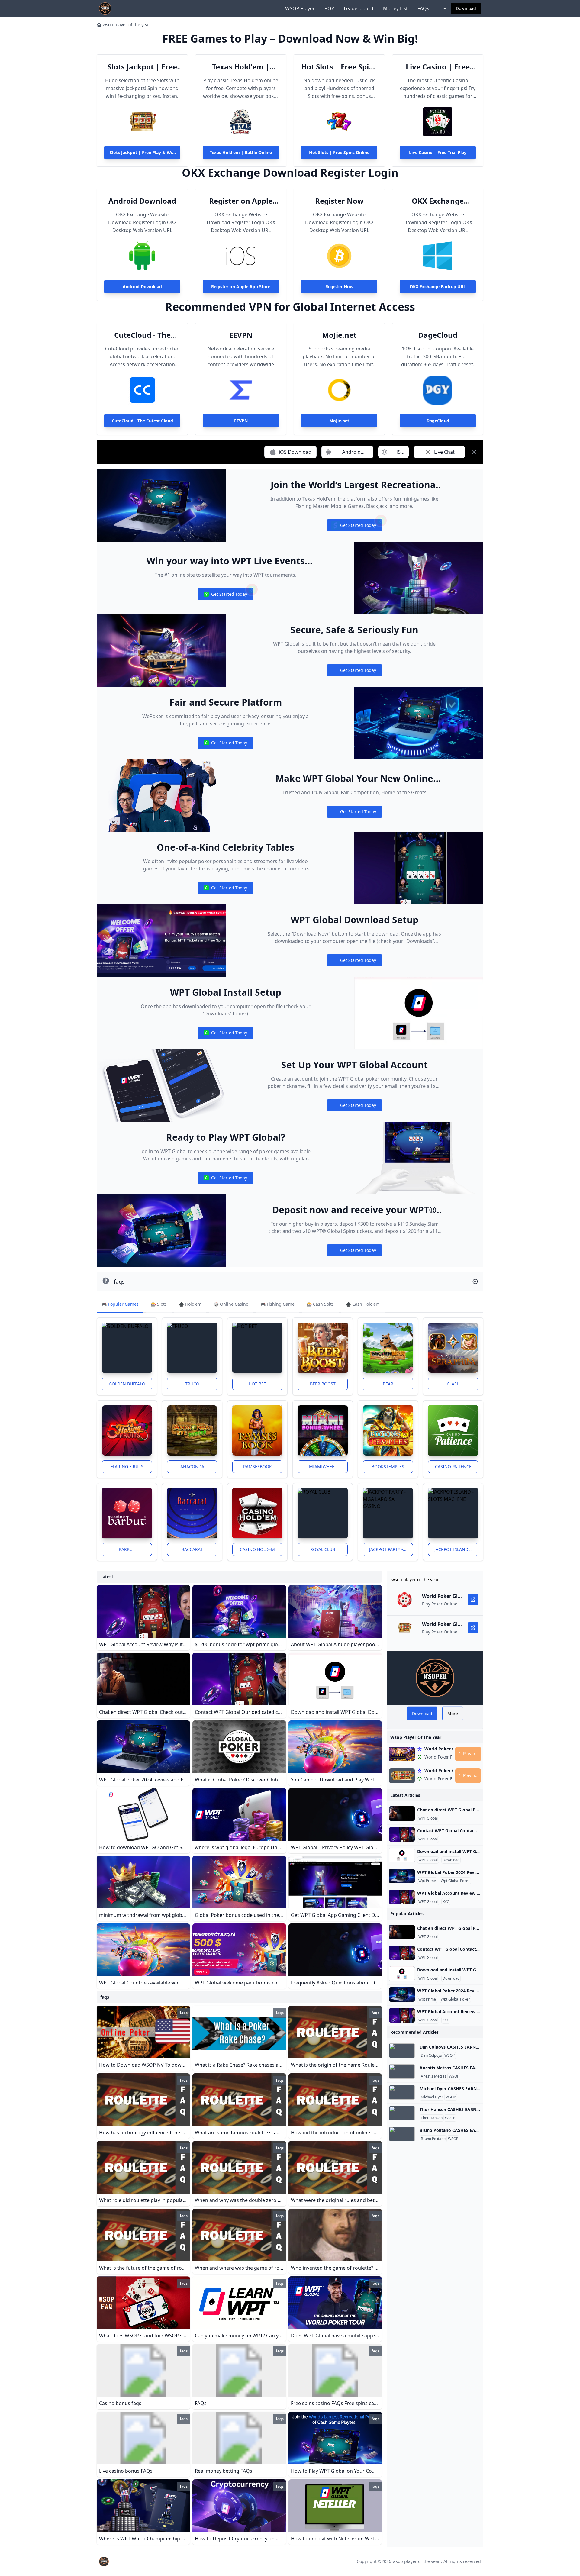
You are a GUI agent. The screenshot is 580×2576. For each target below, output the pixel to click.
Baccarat (192, 1549)
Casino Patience (453, 1467)
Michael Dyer (432, 2097)
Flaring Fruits (127, 1467)
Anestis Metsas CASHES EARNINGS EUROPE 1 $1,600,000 (478, 2068)
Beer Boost (323, 1384)
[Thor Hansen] (402, 2113)
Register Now (339, 201)
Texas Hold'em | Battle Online (241, 67)
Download (466, 8)
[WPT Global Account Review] (402, 1897)
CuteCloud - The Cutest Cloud (142, 335)
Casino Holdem (257, 1549)
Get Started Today (354, 527)
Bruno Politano (433, 2139)
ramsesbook (258, 1467)
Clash (453, 1384)
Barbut (127, 1549)
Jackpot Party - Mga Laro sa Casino (391, 1549)
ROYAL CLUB (323, 1549)
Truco (192, 1384)
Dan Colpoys (431, 2055)
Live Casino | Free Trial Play (438, 67)
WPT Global (428, 1818)
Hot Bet (257, 1384)
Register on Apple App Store (241, 201)
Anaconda (192, 1467)
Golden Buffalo (127, 1384)
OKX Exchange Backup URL (438, 201)
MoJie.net (339, 335)
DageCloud (438, 335)
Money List (395, 8)
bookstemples (388, 1467)
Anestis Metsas (434, 2076)
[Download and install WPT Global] (402, 1855)
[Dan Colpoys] (402, 2051)
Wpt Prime (427, 1881)
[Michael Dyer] (402, 2092)
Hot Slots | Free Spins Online (339, 67)
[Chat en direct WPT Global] (402, 1814)
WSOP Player (300, 8)
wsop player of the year (126, 25)
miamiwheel (323, 1467)
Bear (388, 1384)
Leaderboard (359, 8)
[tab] (120, 1304)
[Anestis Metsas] (402, 2071)
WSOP (449, 2055)
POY (329, 8)
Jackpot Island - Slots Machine (456, 1549)
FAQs (423, 8)
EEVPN (241, 335)
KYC (446, 1902)
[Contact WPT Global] (402, 1834)
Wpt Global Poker (455, 1881)
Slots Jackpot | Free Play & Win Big (142, 67)
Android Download (142, 201)
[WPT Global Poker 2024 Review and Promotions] (402, 1876)
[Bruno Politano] (402, 2134)
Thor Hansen (432, 2118)
